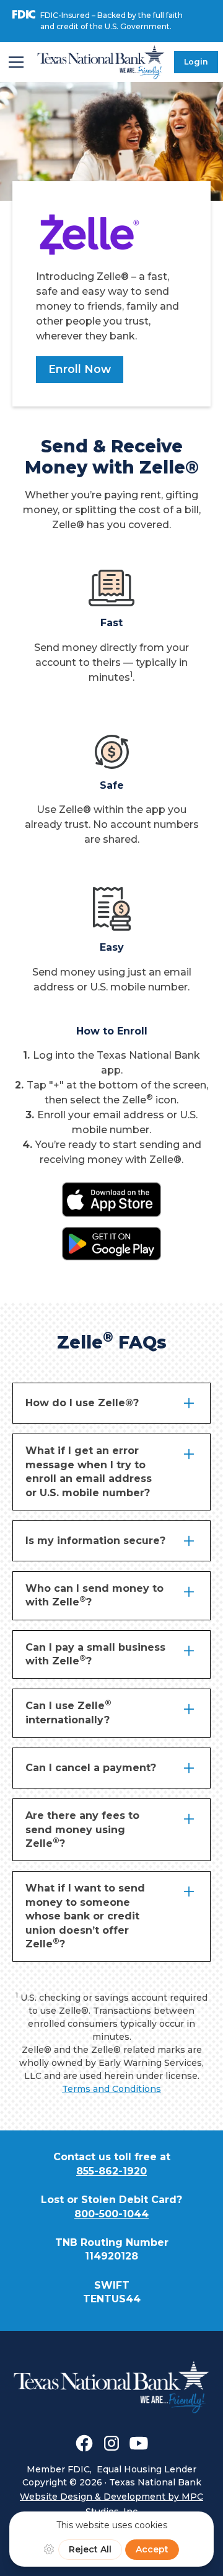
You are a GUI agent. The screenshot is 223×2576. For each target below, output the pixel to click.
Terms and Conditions (111, 2089)
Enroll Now (80, 369)
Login (196, 62)
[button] (16, 62)
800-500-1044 (111, 2214)
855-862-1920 (111, 2171)
